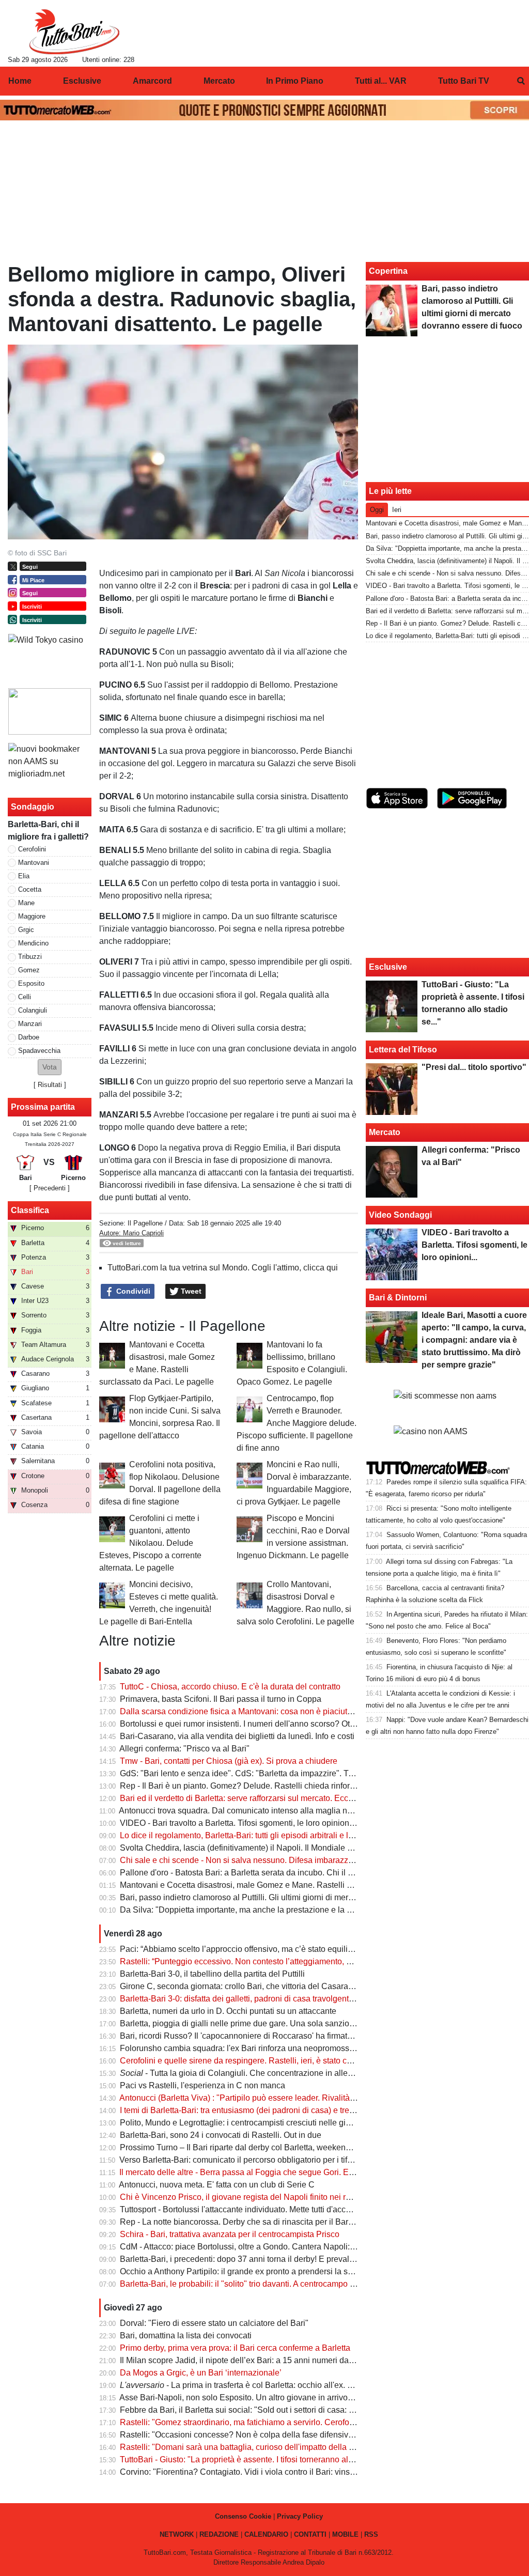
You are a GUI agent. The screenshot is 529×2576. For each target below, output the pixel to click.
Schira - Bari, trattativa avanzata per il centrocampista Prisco (230, 2234)
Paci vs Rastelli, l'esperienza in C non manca (203, 2085)
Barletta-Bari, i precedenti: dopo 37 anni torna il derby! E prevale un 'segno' (256, 2259)
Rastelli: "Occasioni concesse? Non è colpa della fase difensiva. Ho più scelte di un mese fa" (290, 2435)
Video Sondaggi (400, 1215)
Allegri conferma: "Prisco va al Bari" (184, 1749)
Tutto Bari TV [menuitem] (464, 81)
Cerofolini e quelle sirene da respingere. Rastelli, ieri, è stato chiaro (243, 2061)
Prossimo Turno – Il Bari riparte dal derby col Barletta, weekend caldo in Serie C (266, 2147)
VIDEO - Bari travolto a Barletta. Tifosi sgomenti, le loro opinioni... (239, 1823)
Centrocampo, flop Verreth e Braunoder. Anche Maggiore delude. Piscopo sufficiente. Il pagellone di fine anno (297, 1423)
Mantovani (34, 863)
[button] (50, 1067)
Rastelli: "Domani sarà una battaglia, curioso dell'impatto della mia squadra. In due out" (279, 2447)
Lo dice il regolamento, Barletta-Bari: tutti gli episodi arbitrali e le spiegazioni (259, 1835)
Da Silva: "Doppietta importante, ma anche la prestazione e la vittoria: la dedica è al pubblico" (290, 1910)
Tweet (190, 1291)
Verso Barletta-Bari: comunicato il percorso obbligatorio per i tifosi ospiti (250, 2160)
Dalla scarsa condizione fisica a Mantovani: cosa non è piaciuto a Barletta (254, 1711)
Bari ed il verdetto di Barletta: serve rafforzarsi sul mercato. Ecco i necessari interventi (275, 1798)
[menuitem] (521, 81)
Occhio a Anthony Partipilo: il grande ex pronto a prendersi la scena (243, 2271)
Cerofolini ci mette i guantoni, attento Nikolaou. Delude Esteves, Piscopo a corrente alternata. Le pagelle (150, 1543)
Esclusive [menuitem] (82, 81)
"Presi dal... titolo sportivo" (474, 1067)
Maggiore (32, 916)
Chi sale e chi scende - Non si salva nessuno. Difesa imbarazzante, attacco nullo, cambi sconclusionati (308, 1860)
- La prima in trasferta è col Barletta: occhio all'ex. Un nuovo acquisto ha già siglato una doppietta (320, 2385)
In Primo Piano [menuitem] (295, 81)
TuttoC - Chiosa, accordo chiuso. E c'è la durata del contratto (230, 1687)
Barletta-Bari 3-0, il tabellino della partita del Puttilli (212, 1974)
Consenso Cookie (243, 2516)
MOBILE (345, 2534)
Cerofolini (32, 849)
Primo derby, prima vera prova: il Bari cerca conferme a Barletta (235, 2348)
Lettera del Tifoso (403, 1050)
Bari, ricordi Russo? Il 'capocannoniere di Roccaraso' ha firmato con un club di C (267, 2036)
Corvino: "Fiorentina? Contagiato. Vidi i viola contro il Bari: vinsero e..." (249, 2472)
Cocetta (30, 889)
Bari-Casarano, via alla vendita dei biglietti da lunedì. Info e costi (237, 1736)
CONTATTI (310, 2534)
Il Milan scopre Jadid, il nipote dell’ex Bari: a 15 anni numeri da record (247, 2360)
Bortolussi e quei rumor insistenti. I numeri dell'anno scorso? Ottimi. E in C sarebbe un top (283, 1724)
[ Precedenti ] (50, 1188)
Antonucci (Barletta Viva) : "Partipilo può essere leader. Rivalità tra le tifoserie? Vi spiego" (282, 2098)
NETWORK (177, 2534)
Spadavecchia (39, 1051)
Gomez (29, 970)
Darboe (29, 1037)
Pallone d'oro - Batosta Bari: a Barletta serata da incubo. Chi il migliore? (251, 1873)
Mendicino (33, 943)
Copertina (388, 271)
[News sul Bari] (74, 32)
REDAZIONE (219, 2534)
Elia (24, 876)
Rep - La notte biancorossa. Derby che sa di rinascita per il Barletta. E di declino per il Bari (284, 2222)
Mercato (385, 1132)
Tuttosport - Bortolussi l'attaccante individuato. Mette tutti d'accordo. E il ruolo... (262, 2209)
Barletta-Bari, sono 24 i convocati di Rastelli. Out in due (221, 2135)
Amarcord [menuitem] (152, 81)
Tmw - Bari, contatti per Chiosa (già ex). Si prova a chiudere (229, 1761)
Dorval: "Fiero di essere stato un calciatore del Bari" (214, 2323)
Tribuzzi (30, 957)
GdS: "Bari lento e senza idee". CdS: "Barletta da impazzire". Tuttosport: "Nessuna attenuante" (292, 1773)
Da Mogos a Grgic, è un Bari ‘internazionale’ (201, 2373)
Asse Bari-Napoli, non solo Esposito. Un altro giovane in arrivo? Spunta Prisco (263, 2397)
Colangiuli (33, 1010)
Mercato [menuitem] (219, 81)
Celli (25, 997)
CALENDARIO (266, 2534)
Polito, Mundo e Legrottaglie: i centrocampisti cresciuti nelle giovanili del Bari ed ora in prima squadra (305, 2123)
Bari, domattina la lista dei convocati (186, 2336)
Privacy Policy (300, 2516)
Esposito (31, 983)
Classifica (30, 1210)
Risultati (50, 1085)
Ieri (397, 510)
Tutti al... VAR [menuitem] (381, 81)
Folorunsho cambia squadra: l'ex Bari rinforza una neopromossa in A (245, 2048)
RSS (371, 2534)
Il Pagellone (145, 1223)
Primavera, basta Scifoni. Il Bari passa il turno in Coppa (221, 1699)
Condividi (132, 1291)
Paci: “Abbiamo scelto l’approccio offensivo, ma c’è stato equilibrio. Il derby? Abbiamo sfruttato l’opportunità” (316, 1949)
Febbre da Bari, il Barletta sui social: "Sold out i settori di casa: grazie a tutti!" (259, 2410)
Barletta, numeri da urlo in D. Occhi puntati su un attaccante (228, 2011)
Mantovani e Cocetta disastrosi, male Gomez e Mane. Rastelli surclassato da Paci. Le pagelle (291, 1885)
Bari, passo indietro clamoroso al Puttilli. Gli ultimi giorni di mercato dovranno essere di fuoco (289, 1897)
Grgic (26, 930)
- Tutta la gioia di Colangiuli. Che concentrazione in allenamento (250, 2073)
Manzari (30, 1024)
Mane (26, 903)
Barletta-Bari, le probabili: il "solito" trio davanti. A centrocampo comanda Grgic (263, 2284)
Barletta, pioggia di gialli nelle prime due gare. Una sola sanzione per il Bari (258, 2023)
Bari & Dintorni (398, 1298)
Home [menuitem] (20, 81)
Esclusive (388, 967)
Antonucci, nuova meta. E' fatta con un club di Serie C (217, 2185)
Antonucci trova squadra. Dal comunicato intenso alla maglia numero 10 (250, 1811)
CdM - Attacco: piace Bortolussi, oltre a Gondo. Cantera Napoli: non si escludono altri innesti (288, 2247)
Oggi (377, 510)
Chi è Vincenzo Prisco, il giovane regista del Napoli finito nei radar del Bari (256, 2197)
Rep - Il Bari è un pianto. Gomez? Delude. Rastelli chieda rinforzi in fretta (252, 1786)
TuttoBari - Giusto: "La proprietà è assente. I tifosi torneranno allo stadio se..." (260, 2459)
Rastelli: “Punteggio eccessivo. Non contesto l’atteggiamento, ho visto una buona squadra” (285, 1961)
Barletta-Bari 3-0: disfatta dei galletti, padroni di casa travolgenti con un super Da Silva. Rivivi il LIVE (302, 1999)
